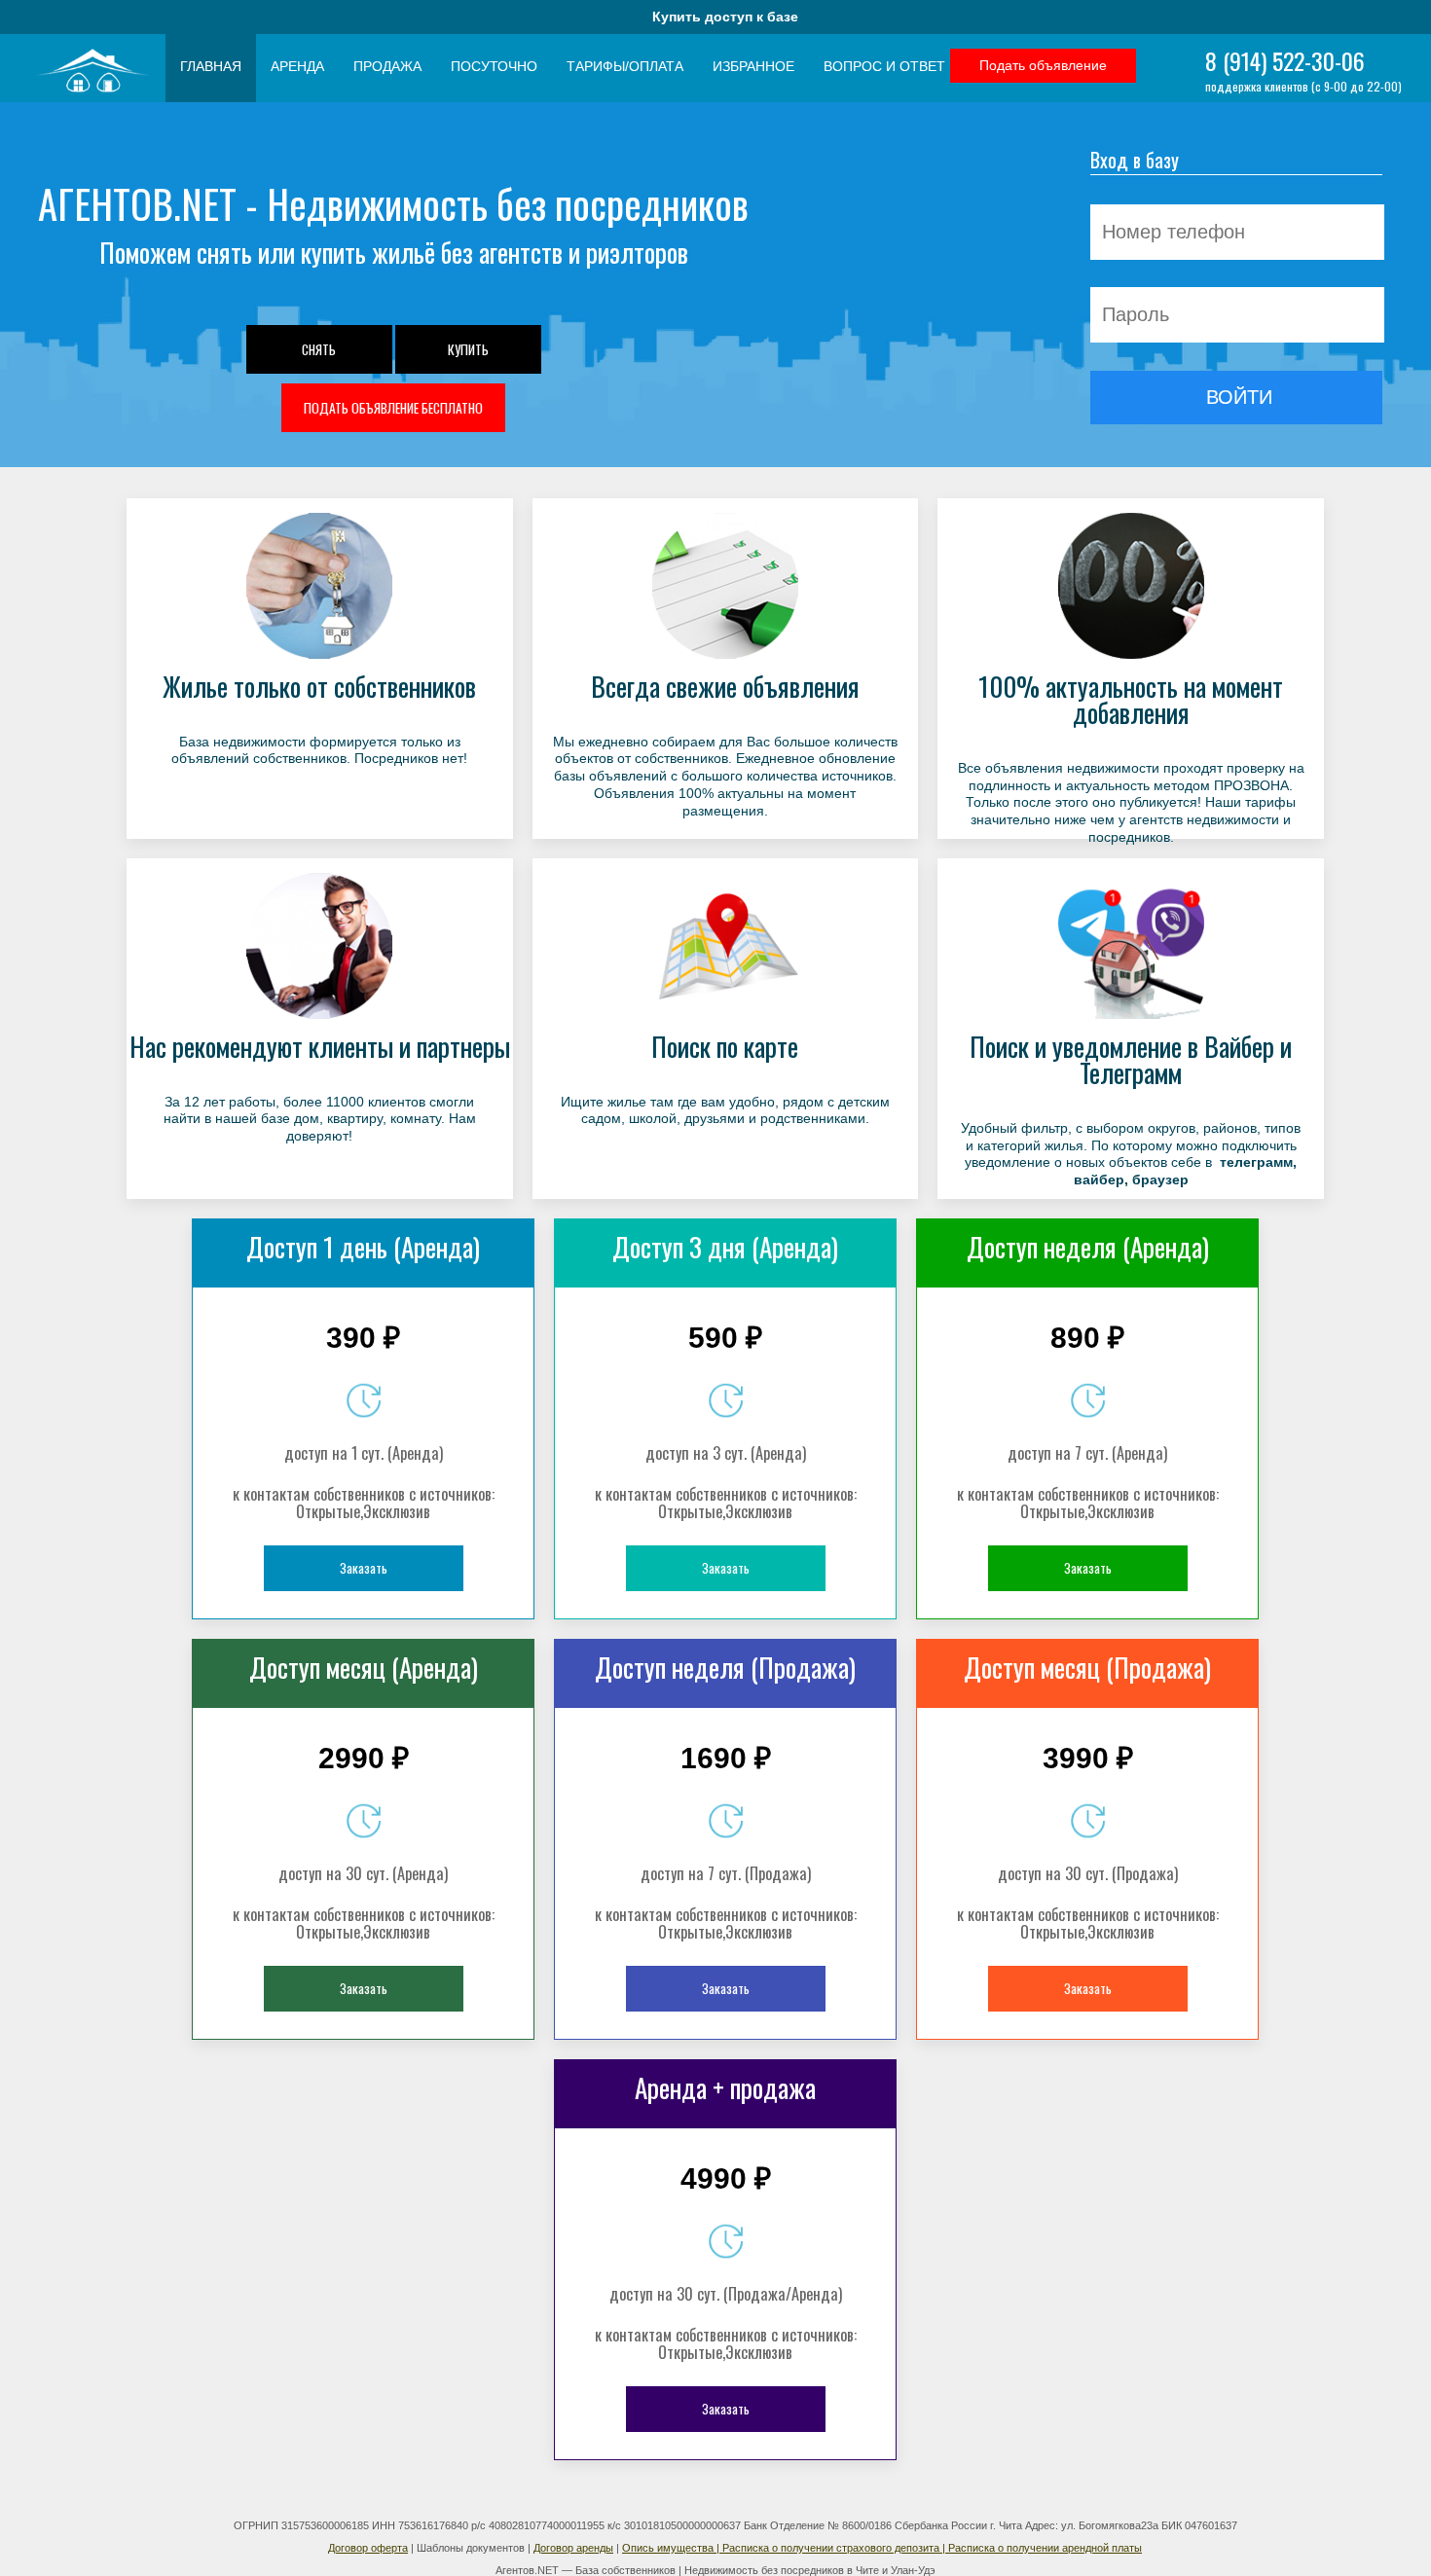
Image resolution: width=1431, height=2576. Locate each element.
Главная (211, 67)
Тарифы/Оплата (625, 67)
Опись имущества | (672, 2548)
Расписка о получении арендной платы (1045, 2548)
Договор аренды (573, 2548)
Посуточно (494, 67)
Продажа (387, 67)
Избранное (753, 67)
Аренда (297, 67)
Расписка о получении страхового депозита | (835, 2548)
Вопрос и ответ (884, 67)
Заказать (364, 1568)
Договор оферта (368, 2548)
